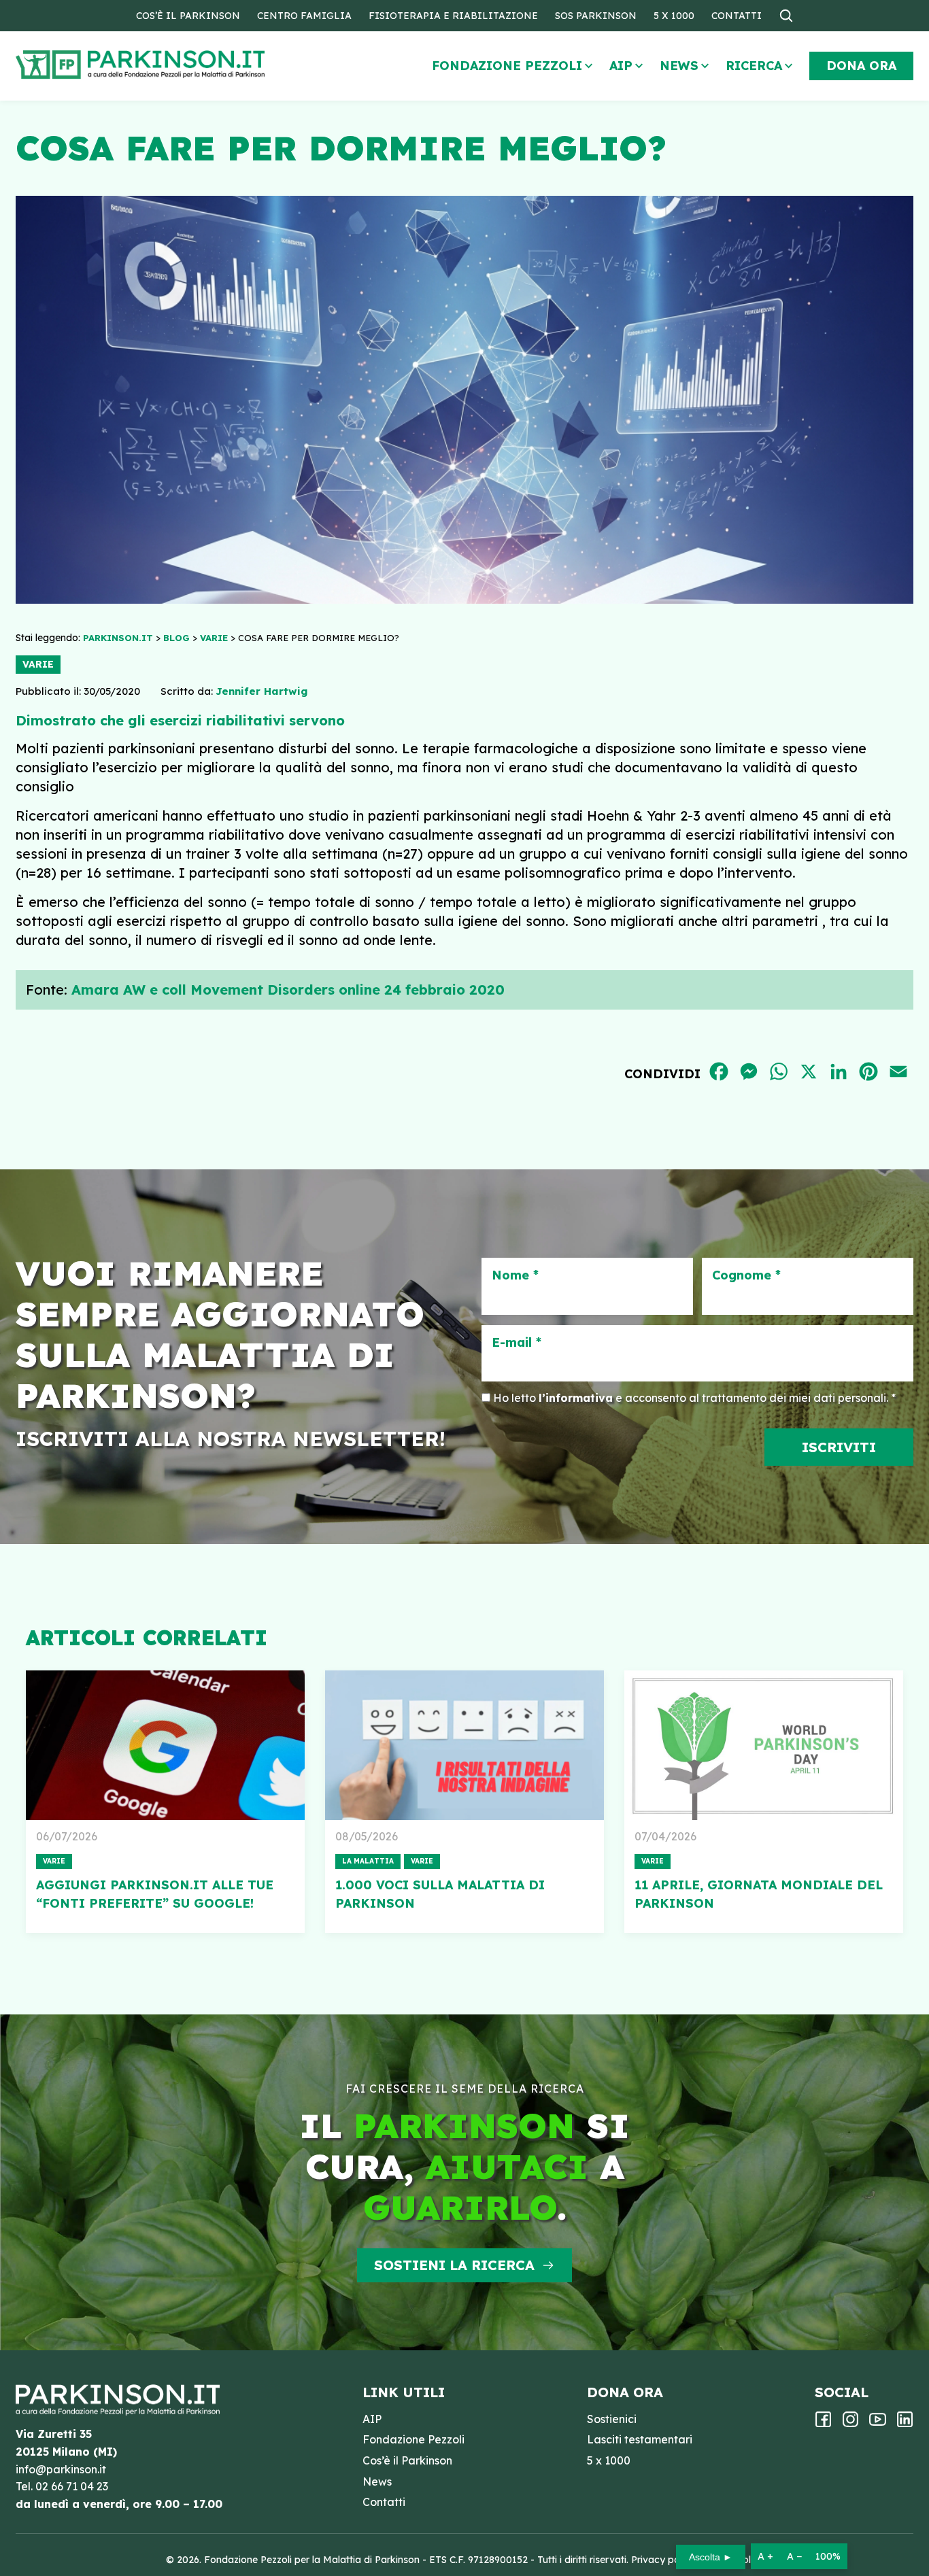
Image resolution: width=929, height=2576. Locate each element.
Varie (38, 664)
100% (828, 2556)
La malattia (368, 1861)
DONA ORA (861, 66)
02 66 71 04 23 (72, 2486)
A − (794, 2556)
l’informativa (576, 1398)
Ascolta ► (711, 2557)
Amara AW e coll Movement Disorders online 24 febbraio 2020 (288, 990)
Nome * (515, 1275)
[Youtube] (878, 2424)
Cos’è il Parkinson (188, 16)
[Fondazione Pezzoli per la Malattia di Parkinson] (180, 65)
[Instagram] (850, 2424)
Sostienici (612, 2419)
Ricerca (754, 66)
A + (765, 2556)
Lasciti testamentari (640, 2439)
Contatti (737, 16)
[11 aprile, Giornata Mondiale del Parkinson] (764, 1745)
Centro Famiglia (304, 16)
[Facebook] (823, 2424)
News (679, 66)
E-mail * (517, 1343)
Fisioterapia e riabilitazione (453, 16)
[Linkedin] (905, 2424)
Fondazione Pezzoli (507, 66)
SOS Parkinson (596, 16)
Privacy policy (663, 2560)
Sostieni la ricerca (454, 2265)
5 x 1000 (674, 16)
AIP (621, 66)
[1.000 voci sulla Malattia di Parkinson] (464, 1745)
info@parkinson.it (61, 2469)
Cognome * (746, 1275)
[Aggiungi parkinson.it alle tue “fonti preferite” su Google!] (165, 1745)
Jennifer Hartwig (261, 691)
